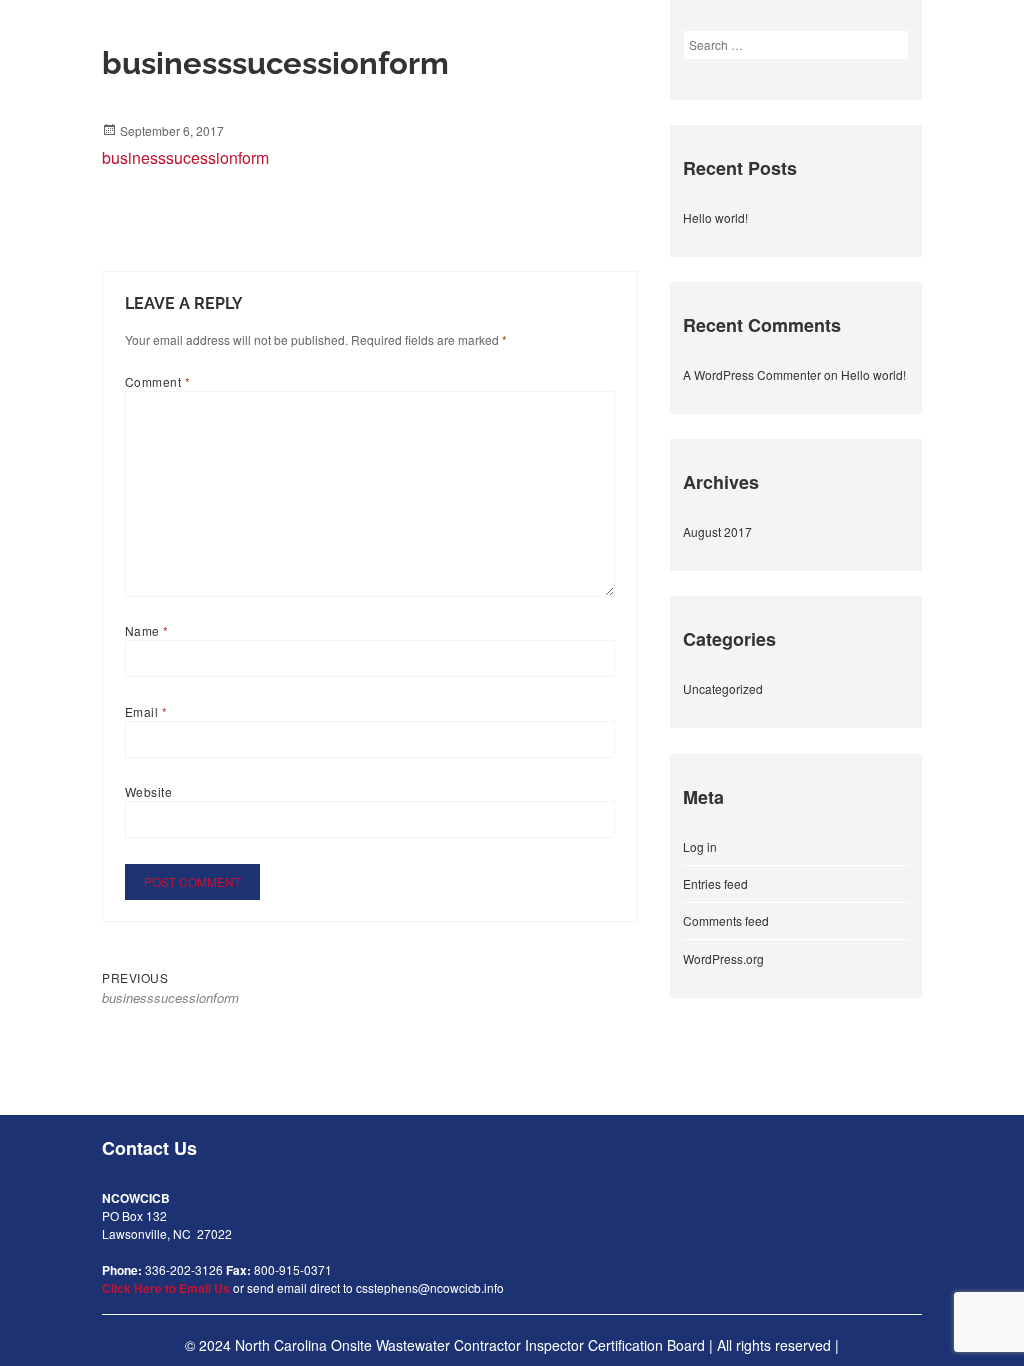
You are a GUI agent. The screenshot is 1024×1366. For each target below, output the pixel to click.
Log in (700, 846)
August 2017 (717, 531)
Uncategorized (723, 688)
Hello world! (715, 217)
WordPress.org (723, 958)
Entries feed (715, 883)
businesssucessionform (185, 157)
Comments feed (726, 920)
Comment (157, 381)
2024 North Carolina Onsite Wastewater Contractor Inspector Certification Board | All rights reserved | (519, 1345)
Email (146, 711)
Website (148, 791)
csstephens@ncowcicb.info (430, 1287)
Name (147, 630)
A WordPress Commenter (752, 374)
